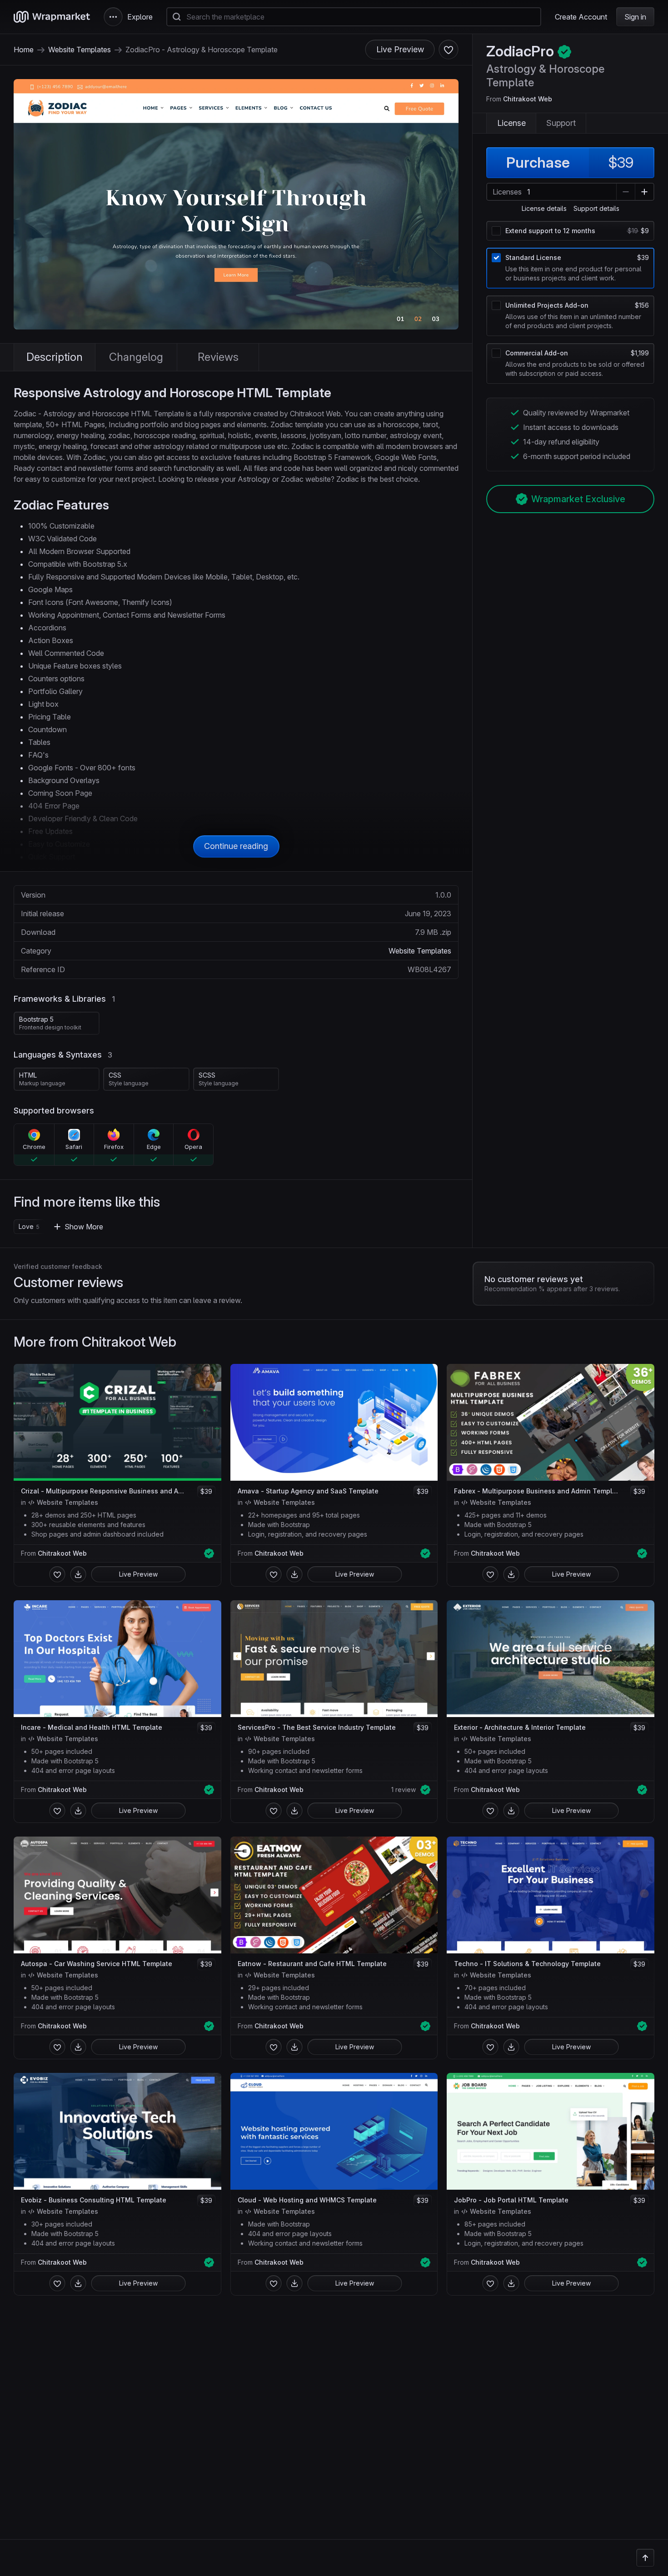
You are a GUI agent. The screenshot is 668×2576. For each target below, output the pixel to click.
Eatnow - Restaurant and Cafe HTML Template (312, 1964)
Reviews (218, 357)
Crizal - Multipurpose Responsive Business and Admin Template (105, 1491)
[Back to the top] (645, 2558)
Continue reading (236, 846)
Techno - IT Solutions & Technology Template (527, 1964)
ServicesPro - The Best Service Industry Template (317, 1727)
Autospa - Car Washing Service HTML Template (97, 1964)
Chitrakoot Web (528, 99)
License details (544, 209)
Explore (140, 17)
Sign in (635, 17)
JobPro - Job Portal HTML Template (511, 2200)
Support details (596, 209)
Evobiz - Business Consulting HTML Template (94, 2200)
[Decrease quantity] (626, 192)
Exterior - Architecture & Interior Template (520, 1727)
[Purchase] (78, 1574)
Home (24, 50)
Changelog (136, 357)
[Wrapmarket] (52, 17)
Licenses (507, 192)
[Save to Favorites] (57, 1574)
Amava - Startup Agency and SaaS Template (308, 1491)
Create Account (581, 17)
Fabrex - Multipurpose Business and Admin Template (538, 1491)
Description (55, 357)
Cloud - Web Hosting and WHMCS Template (307, 2200)
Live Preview (400, 49)
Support (561, 123)
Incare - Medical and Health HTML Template (92, 1727)
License (511, 123)
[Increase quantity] (644, 192)
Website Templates (80, 50)
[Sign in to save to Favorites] (449, 50)
